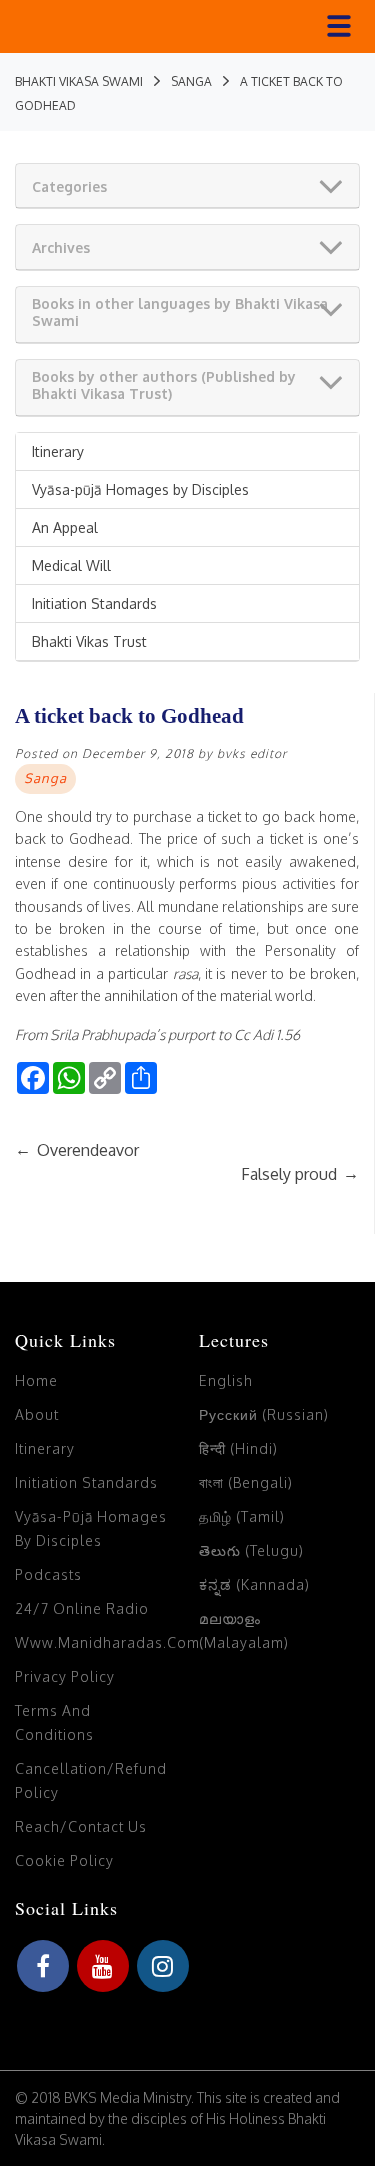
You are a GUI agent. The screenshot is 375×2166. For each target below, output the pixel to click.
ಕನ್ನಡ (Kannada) (254, 1584)
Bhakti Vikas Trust (89, 641)
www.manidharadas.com (107, 1642)
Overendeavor (77, 1150)
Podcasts (48, 1574)
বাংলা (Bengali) (246, 1482)
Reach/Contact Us (81, 1826)
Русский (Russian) (264, 1414)
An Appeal (65, 527)
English (226, 1380)
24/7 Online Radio (82, 1608)
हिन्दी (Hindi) (238, 1448)
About (37, 1414)
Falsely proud (300, 1174)
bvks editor (252, 753)
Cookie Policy (64, 1860)
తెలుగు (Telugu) (251, 1550)
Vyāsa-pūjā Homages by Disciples (140, 489)
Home (36, 1380)
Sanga (45, 778)
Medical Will (71, 565)
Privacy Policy (65, 1676)
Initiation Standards (94, 603)
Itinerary (58, 451)
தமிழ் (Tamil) (242, 1516)
